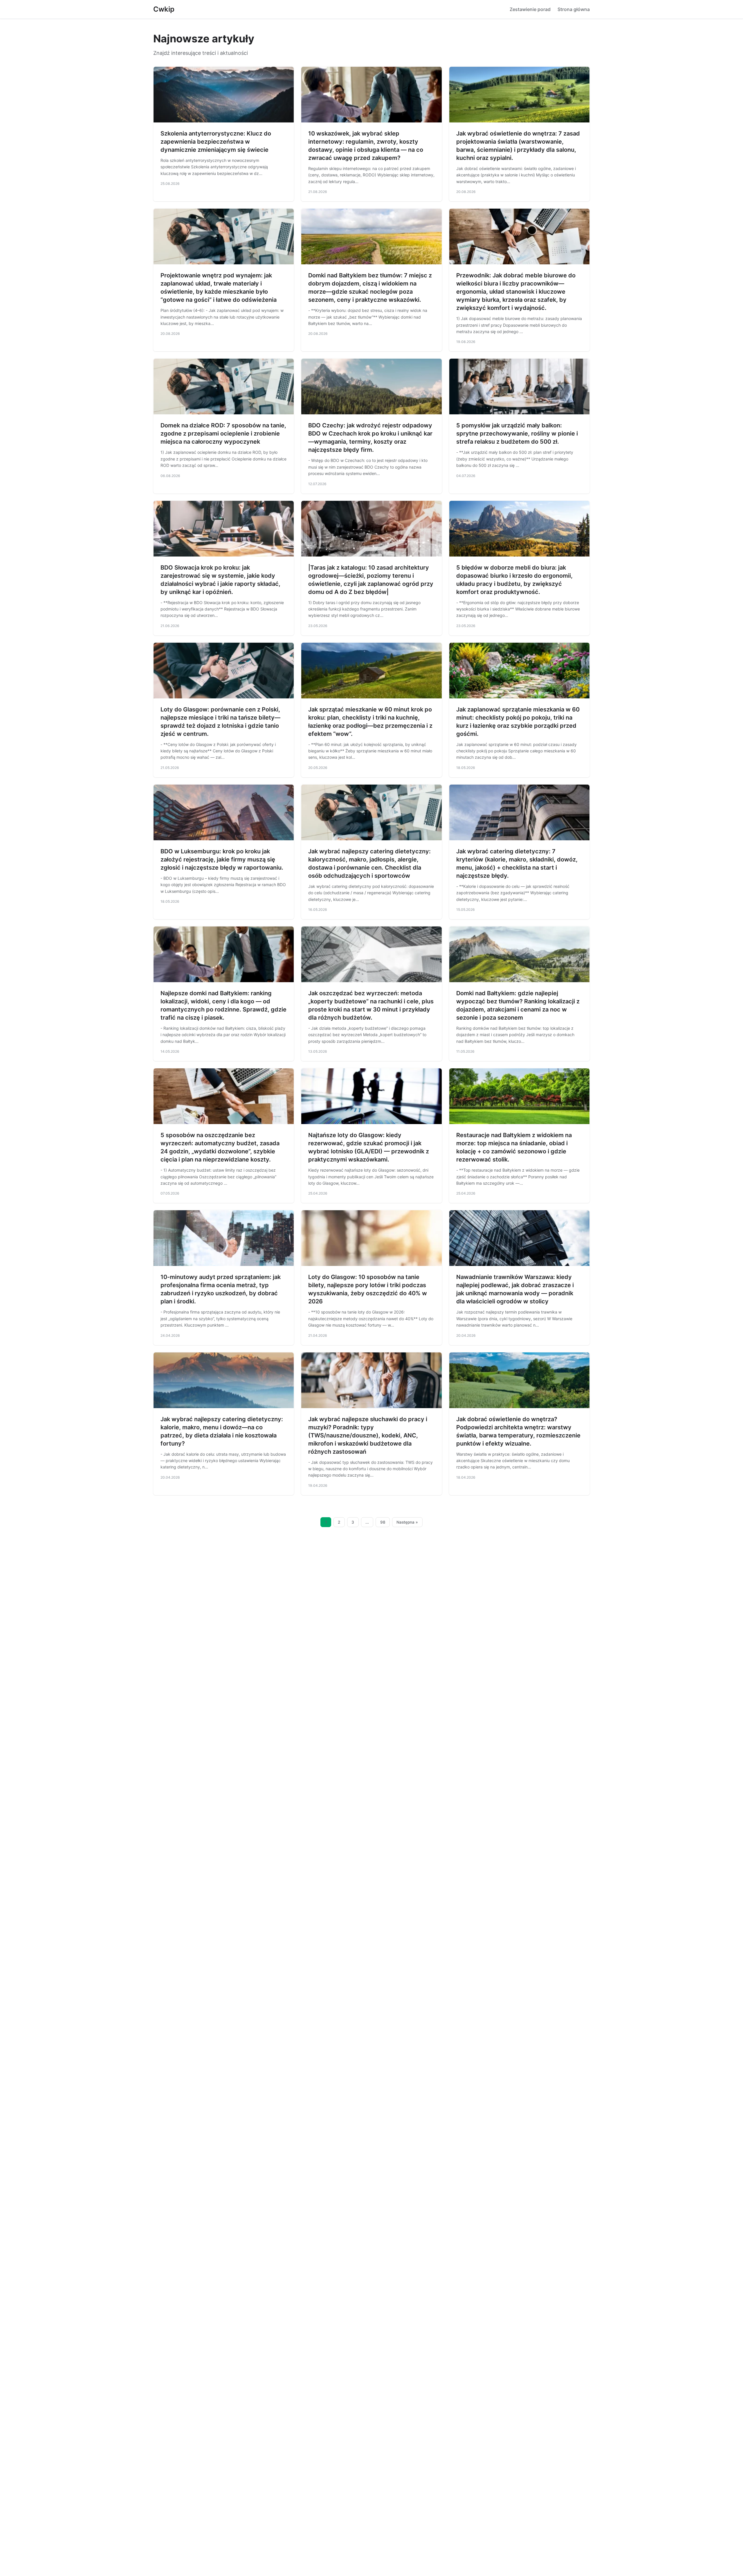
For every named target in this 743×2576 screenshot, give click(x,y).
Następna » (407, 1522)
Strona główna (574, 9)
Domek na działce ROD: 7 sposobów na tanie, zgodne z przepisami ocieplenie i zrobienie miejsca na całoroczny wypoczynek (223, 433)
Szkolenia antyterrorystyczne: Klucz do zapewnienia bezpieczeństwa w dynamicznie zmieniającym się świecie (216, 142)
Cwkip (164, 9)
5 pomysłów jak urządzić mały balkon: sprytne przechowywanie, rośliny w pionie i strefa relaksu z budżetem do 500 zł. (517, 433)
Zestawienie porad (530, 9)
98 (383, 1522)
